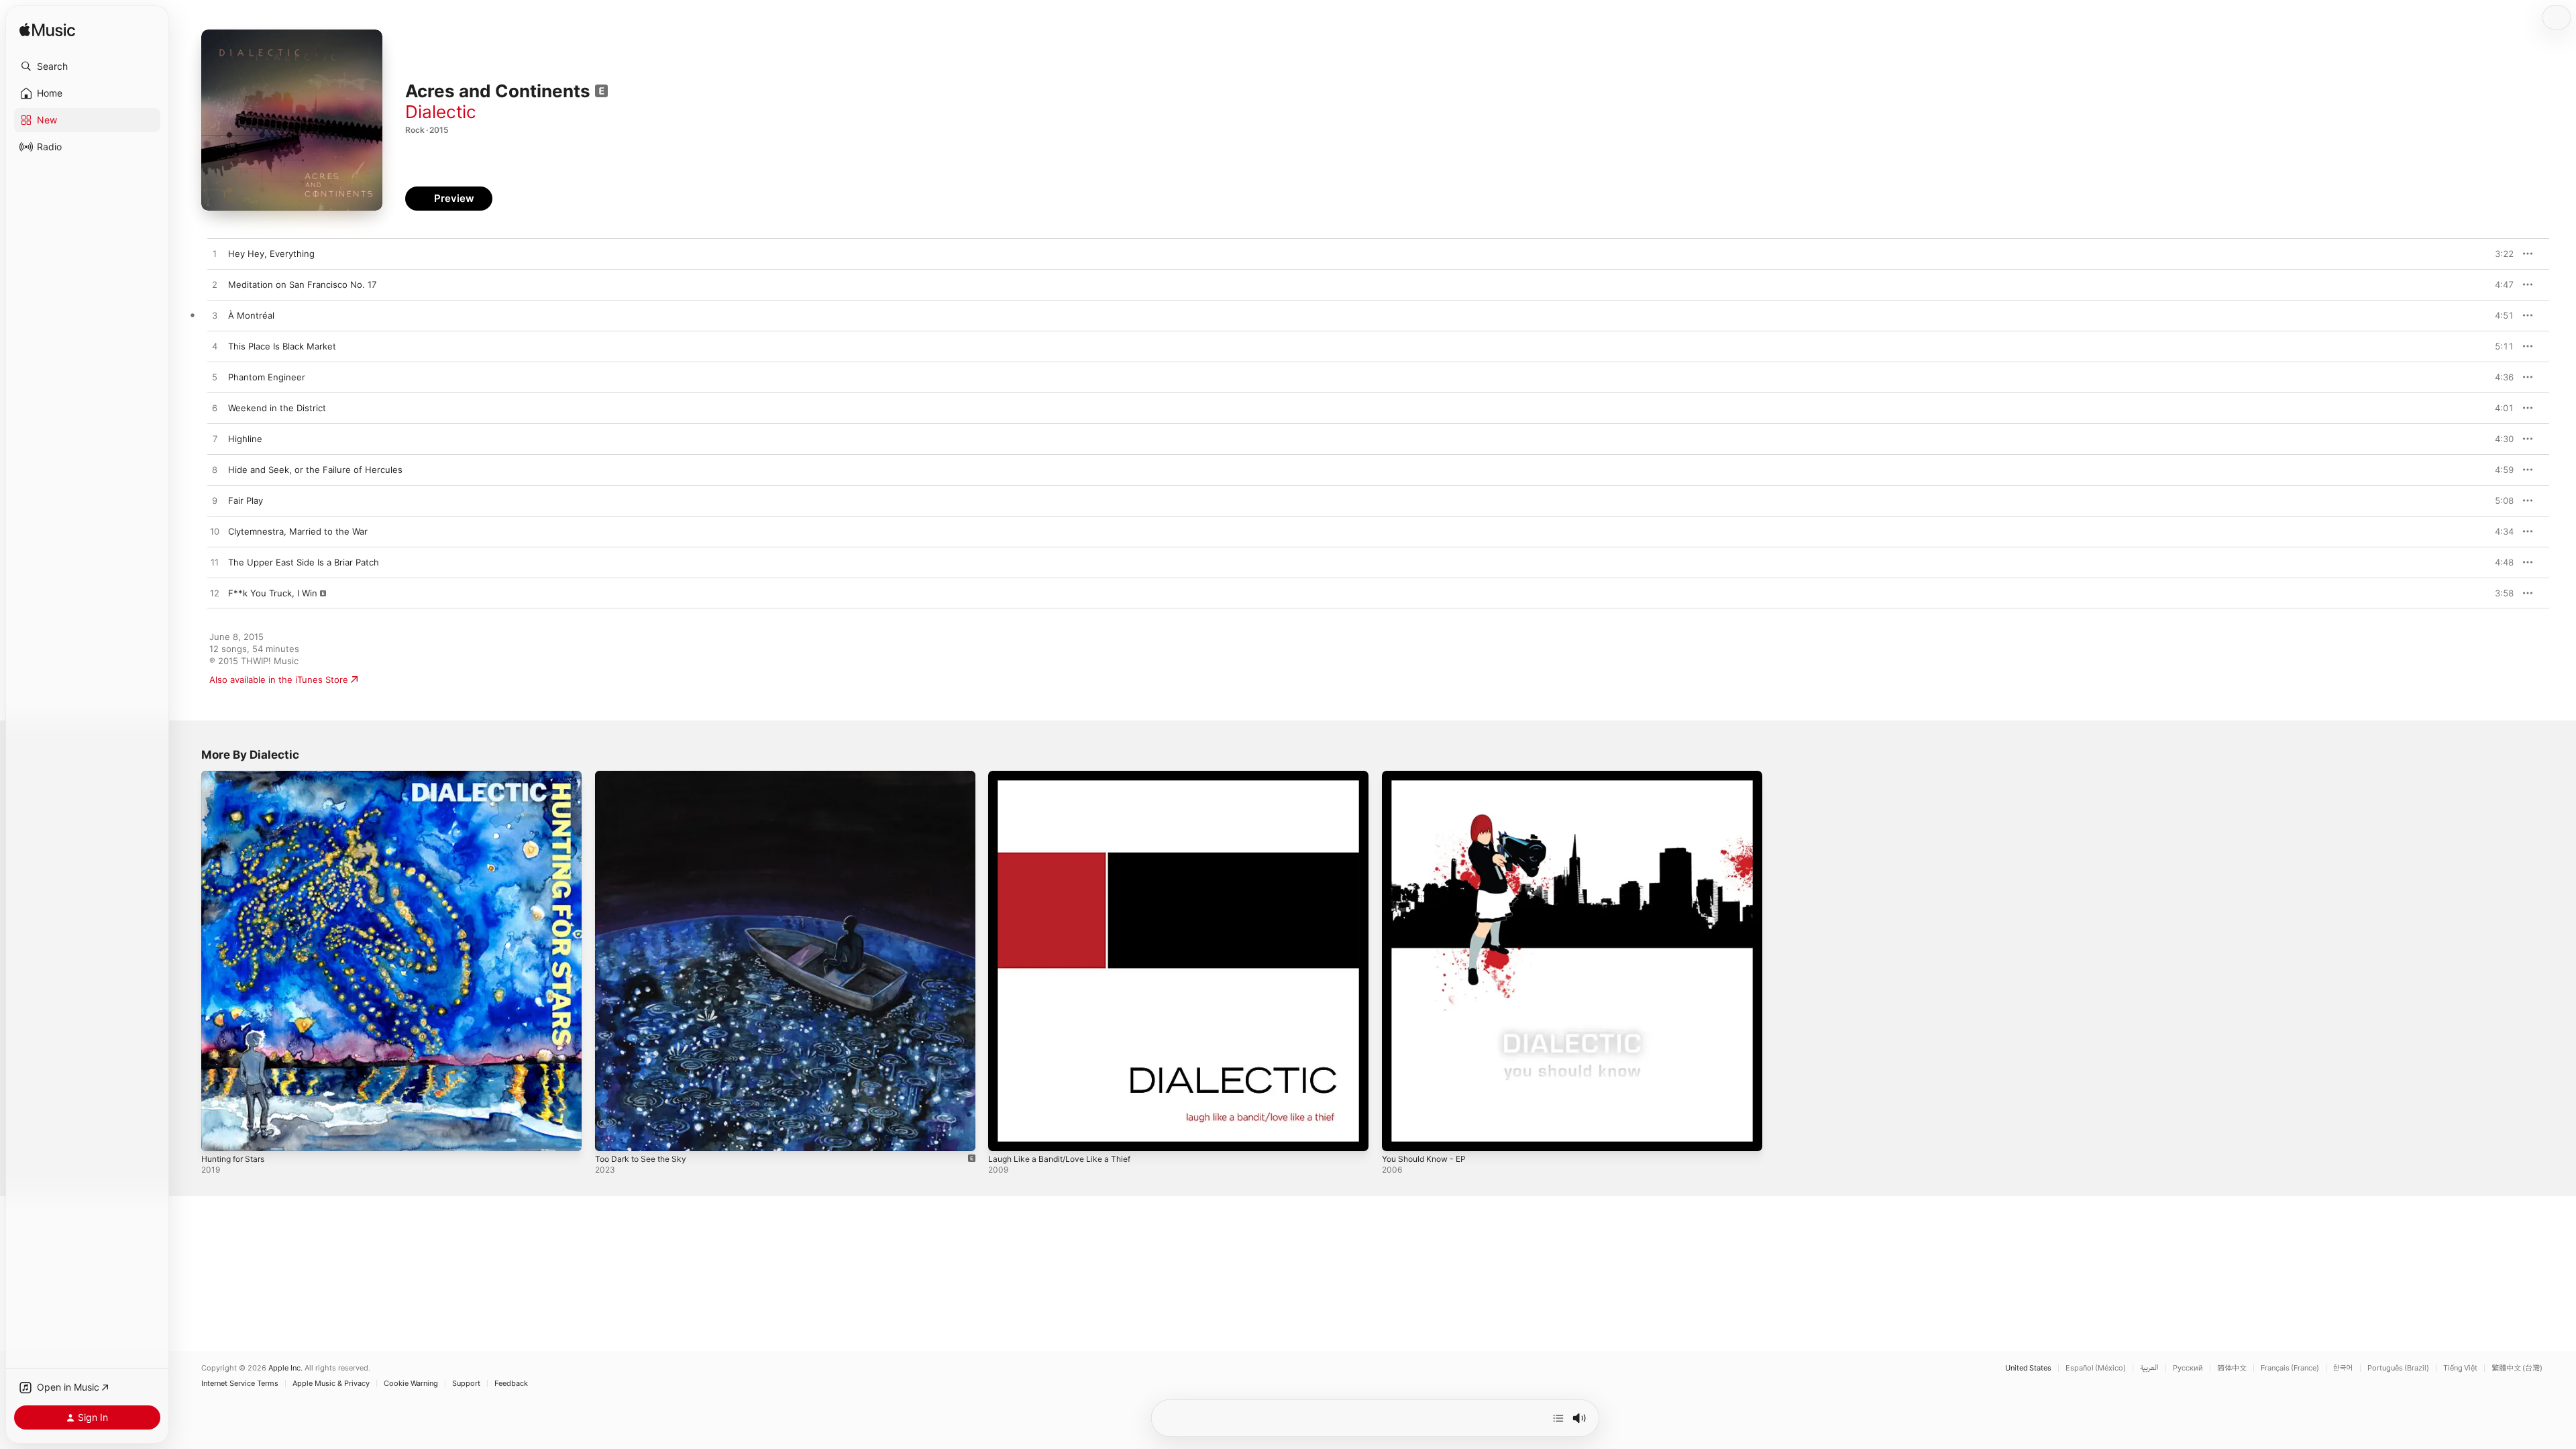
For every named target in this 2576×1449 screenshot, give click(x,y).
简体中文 (2232, 1368)
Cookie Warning (411, 1384)
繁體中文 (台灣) (2517, 1368)
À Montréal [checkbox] (251, 315)
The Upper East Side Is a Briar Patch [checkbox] (304, 562)
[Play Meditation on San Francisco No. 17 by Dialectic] (215, 285)
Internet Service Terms (240, 1384)
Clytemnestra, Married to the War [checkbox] (298, 531)
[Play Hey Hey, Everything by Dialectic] (215, 254)
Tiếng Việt (2460, 1368)
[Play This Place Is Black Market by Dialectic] (215, 347)
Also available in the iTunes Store (279, 680)
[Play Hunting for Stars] (218, 1134)
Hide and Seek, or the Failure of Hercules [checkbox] (315, 470)
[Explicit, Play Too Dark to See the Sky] (612, 1134)
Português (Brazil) (2398, 1368)
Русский (2188, 1368)
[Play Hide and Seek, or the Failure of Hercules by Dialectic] (215, 470)
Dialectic (441, 112)
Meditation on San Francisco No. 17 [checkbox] (302, 284)
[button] (87, 66)
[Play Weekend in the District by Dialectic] (215, 409)
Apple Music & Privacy (331, 1384)
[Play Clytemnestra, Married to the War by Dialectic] (215, 532)
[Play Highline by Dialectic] (215, 439)
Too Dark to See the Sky (646, 776)
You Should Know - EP (1429, 776)
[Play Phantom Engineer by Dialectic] (215, 378)
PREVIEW (2499, 254)
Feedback (511, 1384)
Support (466, 1384)
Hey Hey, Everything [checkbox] (271, 254)
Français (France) (2290, 1368)
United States (2028, 1368)
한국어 (2343, 1368)
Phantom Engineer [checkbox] (267, 377)
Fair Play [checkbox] (246, 500)
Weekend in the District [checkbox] (277, 408)
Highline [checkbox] (245, 439)
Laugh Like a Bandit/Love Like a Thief (1066, 776)
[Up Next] (1558, 1418)
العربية (2149, 1368)
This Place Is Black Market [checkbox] (282, 346)
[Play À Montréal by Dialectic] (215, 316)
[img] (47, 31)
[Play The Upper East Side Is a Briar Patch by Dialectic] (215, 563)
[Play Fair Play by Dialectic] (215, 501)
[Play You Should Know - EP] (1399, 1134)
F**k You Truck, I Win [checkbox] (273, 593)
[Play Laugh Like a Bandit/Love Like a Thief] (1005, 1134)
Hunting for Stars (237, 776)
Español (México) (2096, 1368)
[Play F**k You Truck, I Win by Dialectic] (215, 594)
